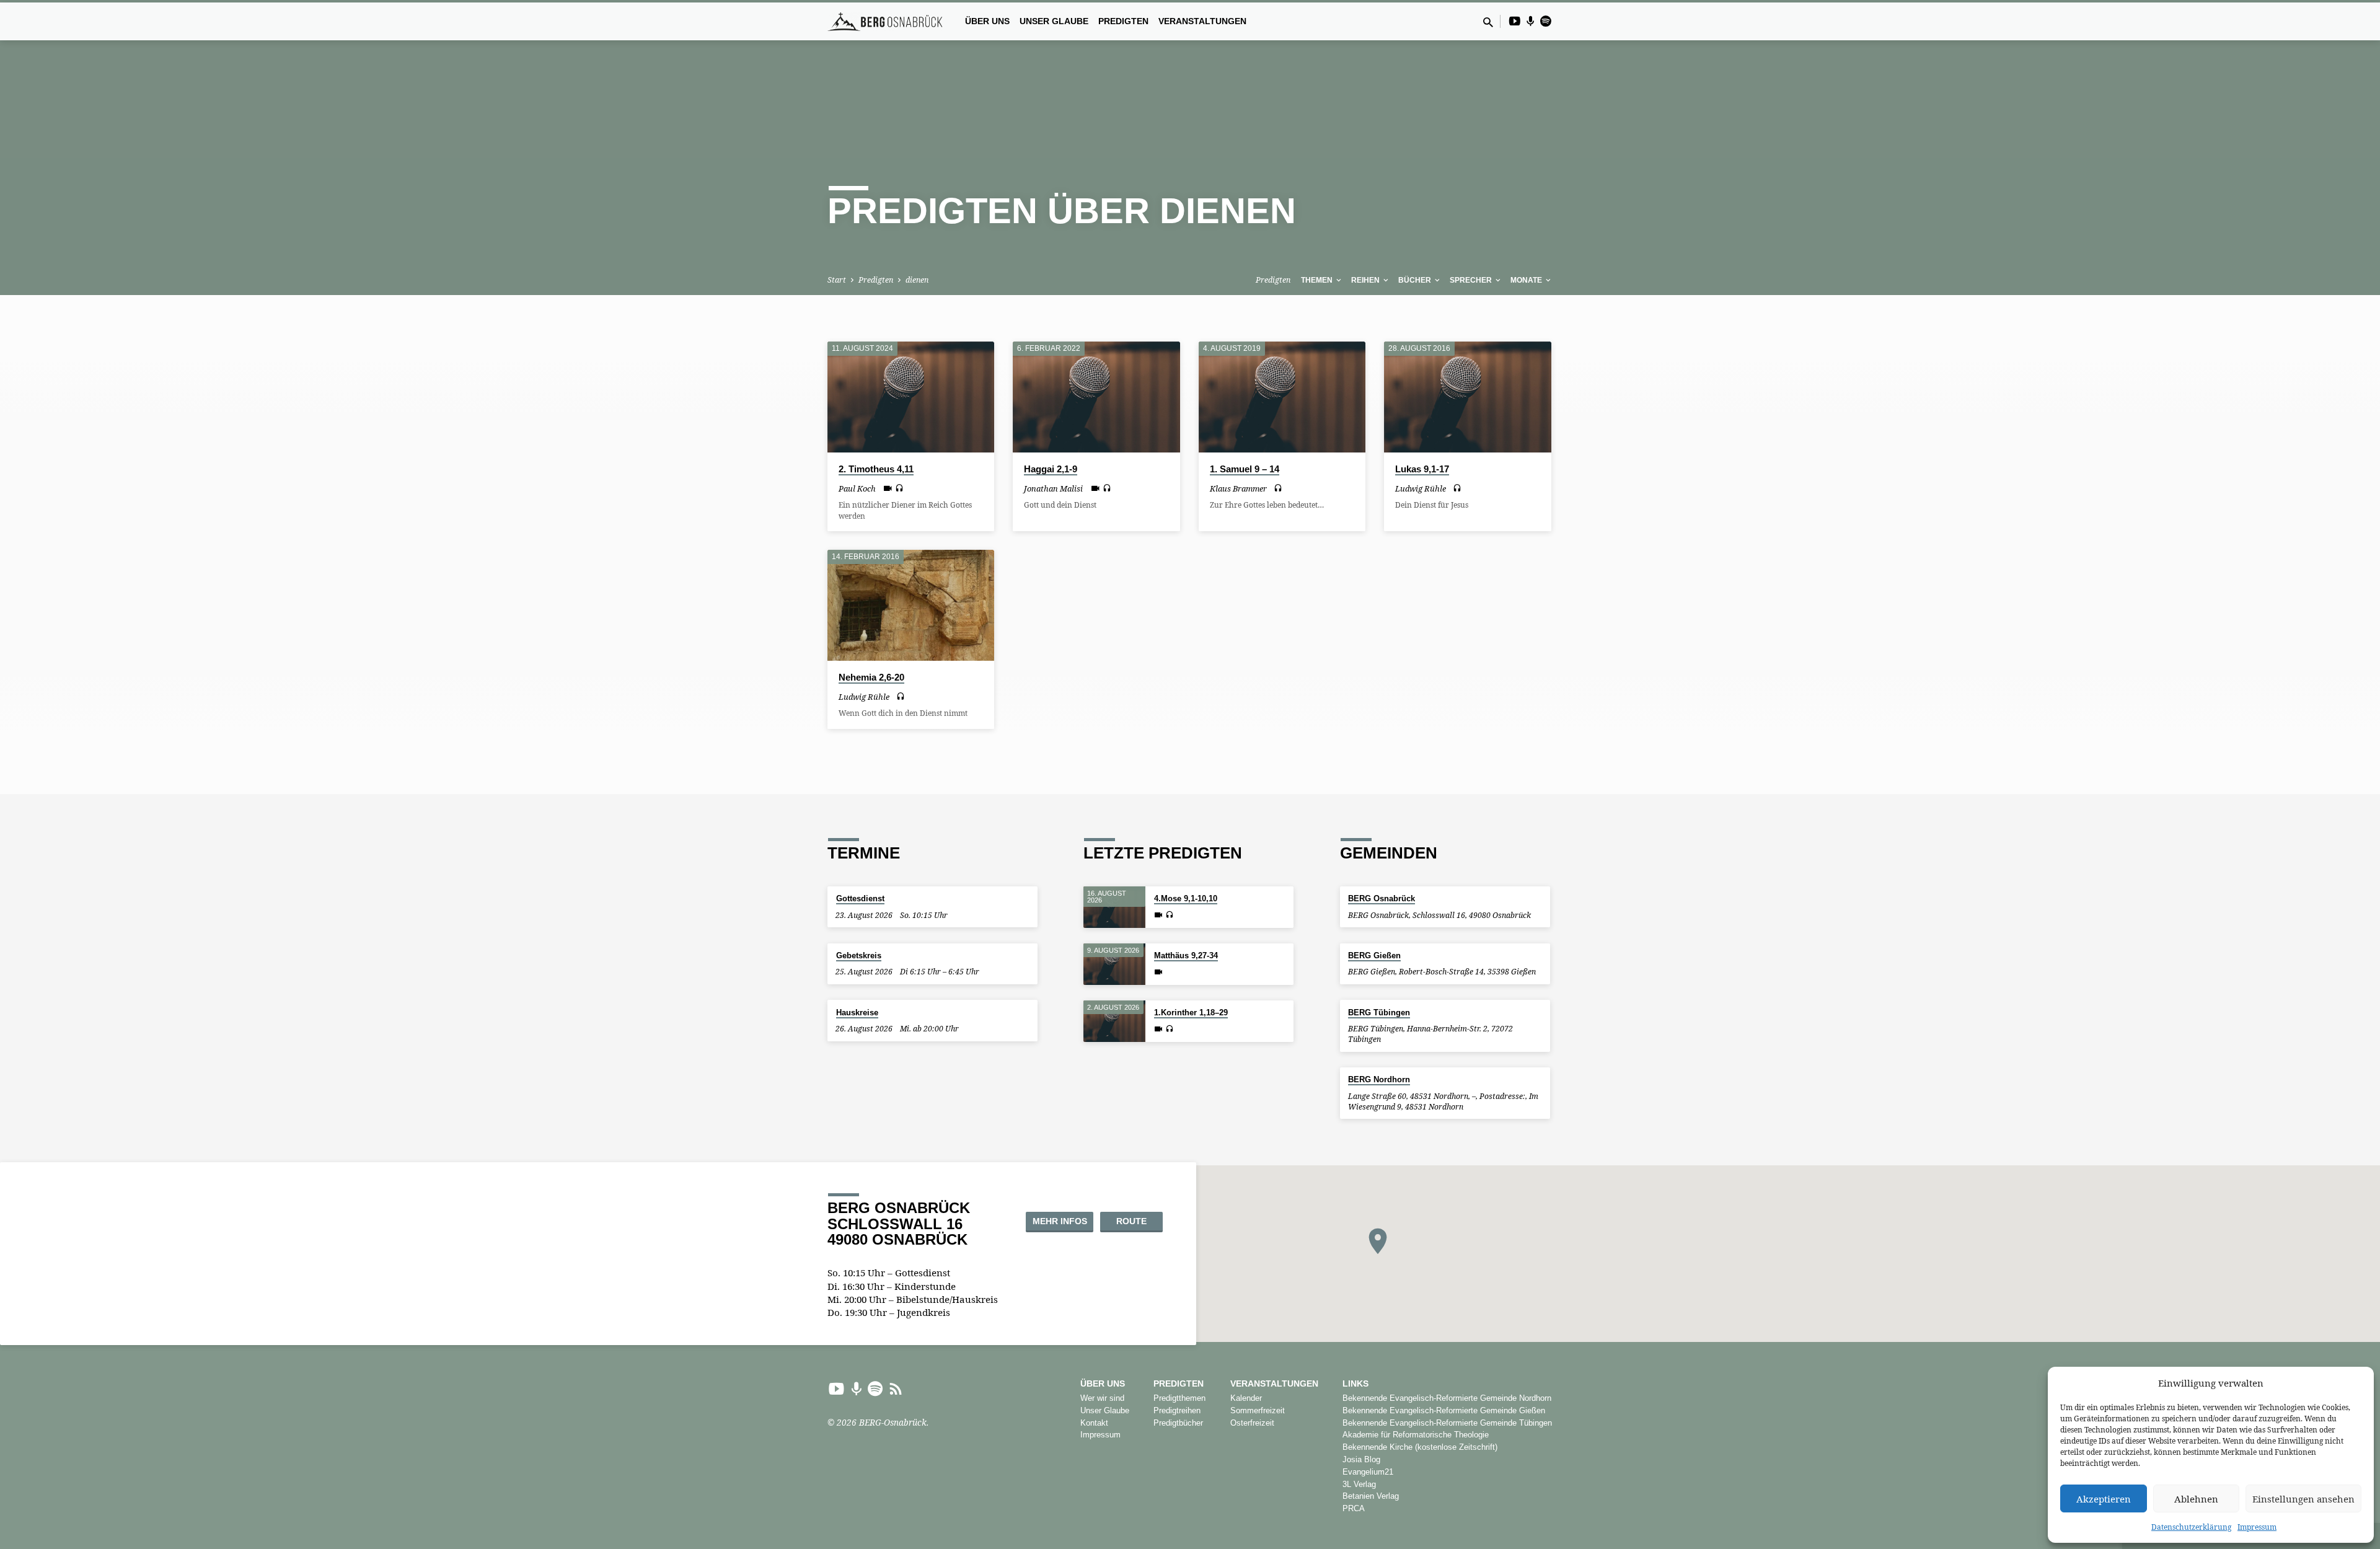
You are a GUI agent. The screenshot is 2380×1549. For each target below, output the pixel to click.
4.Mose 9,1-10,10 (1186, 898)
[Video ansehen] (888, 488)
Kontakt (1094, 1423)
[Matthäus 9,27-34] (1114, 964)
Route (1131, 1221)
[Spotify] (1546, 21)
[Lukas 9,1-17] (1467, 397)
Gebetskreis (859, 955)
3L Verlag (1359, 1484)
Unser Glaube (1054, 21)
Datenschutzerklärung (2191, 1527)
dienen (917, 280)
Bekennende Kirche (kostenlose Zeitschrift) (1420, 1447)
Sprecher (1472, 280)
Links (1355, 1384)
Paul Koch (857, 488)
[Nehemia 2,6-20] (911, 606)
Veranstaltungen (1202, 21)
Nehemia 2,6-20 (871, 677)
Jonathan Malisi (1053, 488)
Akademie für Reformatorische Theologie (1416, 1435)
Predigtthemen (1179, 1398)
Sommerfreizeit (1258, 1410)
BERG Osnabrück (1382, 898)
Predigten (1123, 21)
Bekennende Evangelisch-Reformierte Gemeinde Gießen (1444, 1410)
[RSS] (896, 1388)
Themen (1318, 280)
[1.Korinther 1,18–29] (1114, 1021)
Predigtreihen (1177, 1410)
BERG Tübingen (1379, 1013)
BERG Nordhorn (1379, 1079)
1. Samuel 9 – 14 (1245, 469)
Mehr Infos (1060, 1221)
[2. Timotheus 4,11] (911, 397)
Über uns (987, 21)
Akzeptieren (2104, 1499)
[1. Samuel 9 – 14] (1282, 397)
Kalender (1246, 1398)
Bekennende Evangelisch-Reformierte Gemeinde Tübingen (1447, 1423)
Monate (1527, 280)
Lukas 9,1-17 (1422, 469)
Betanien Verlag (1371, 1496)
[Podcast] (1531, 21)
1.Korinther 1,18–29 (1191, 1013)
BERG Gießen (1374, 955)
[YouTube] (1515, 21)
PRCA (1354, 1508)
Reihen (1366, 280)
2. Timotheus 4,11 (876, 469)
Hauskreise (857, 1013)
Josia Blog (1361, 1459)
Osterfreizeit (1252, 1423)
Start (837, 280)
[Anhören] (899, 488)
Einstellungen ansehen (2303, 1499)
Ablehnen (2196, 1499)
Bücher (1416, 280)
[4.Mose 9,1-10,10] (1114, 907)
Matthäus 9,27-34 (1186, 955)
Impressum (2257, 1527)
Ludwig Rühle (1421, 488)
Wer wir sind (1102, 1398)
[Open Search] (1488, 22)
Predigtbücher (1178, 1423)
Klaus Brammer (1238, 488)
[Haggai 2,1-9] (1096, 397)
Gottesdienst (860, 898)
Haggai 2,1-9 (1051, 469)
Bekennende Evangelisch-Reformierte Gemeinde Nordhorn (1447, 1398)
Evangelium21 (1368, 1472)
